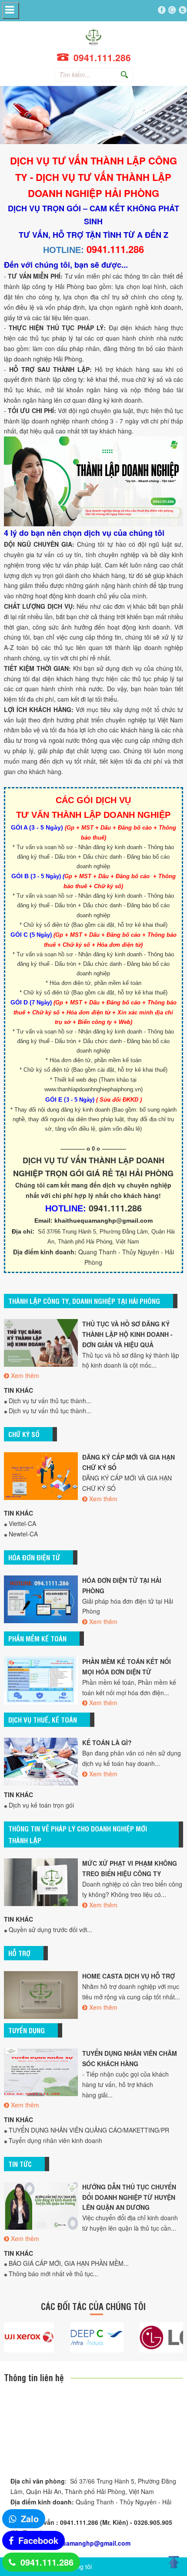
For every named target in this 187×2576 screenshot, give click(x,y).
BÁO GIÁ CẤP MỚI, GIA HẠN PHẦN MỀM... (69, 2263)
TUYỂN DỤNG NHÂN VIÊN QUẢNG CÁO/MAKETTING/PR (89, 2130)
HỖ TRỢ (19, 1953)
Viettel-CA (22, 1523)
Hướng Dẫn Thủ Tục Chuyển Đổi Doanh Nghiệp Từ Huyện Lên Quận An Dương (129, 2197)
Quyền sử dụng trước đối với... (50, 1930)
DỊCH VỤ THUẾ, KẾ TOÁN (43, 1720)
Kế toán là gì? (107, 1742)
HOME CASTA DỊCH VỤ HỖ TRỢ (129, 1976)
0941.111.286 (47, 2562)
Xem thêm (25, 1375)
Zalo (30, 2519)
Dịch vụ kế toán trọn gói (41, 1805)
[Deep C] (87, 2337)
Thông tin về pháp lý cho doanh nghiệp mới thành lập (78, 1834)
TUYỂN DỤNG (27, 2030)
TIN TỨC (20, 2164)
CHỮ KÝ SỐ (24, 1434)
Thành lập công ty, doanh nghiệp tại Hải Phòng (84, 1301)
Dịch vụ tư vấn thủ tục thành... (50, 1401)
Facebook (38, 2540)
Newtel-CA (23, 1534)
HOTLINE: (63, 250)
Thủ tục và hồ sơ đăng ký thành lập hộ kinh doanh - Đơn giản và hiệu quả (127, 1334)
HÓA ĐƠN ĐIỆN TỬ (34, 1557)
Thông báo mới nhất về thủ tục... (53, 2274)
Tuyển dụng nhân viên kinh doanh (55, 2140)
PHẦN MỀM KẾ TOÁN (37, 1638)
